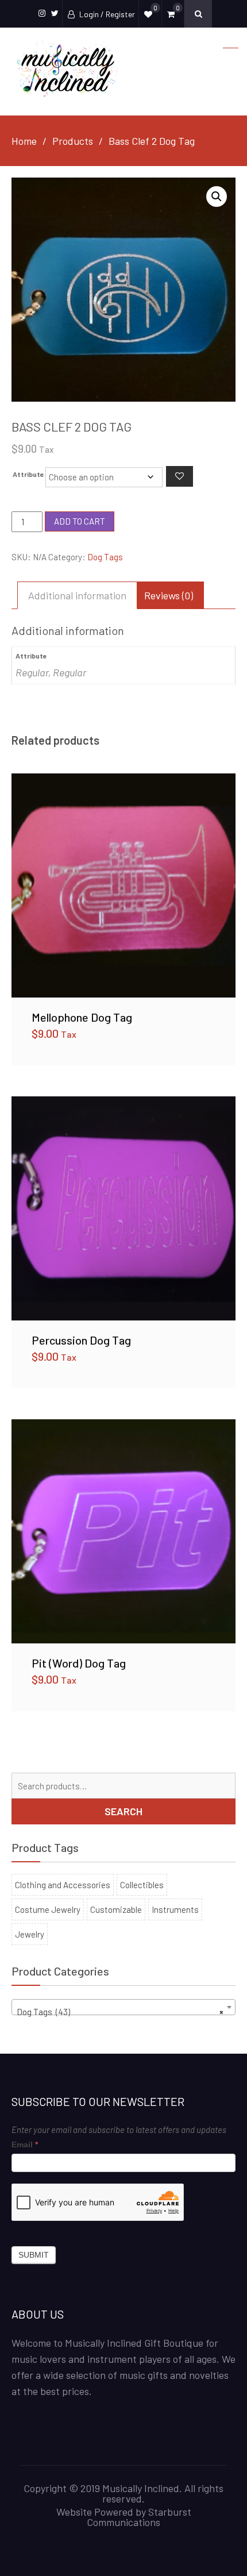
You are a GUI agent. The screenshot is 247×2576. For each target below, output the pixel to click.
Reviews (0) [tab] (169, 595)
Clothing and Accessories (63, 1885)
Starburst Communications (139, 2517)
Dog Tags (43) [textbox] (120, 2012)
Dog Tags (105, 557)
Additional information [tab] (77, 595)
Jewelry (30, 1934)
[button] (217, 197)
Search (123, 1811)
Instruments (175, 1909)
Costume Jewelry (48, 1909)
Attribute (28, 474)
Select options (123, 885)
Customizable (116, 1909)
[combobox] (123, 2007)
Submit (34, 2255)
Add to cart (80, 521)
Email (25, 2144)
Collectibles (142, 1885)
